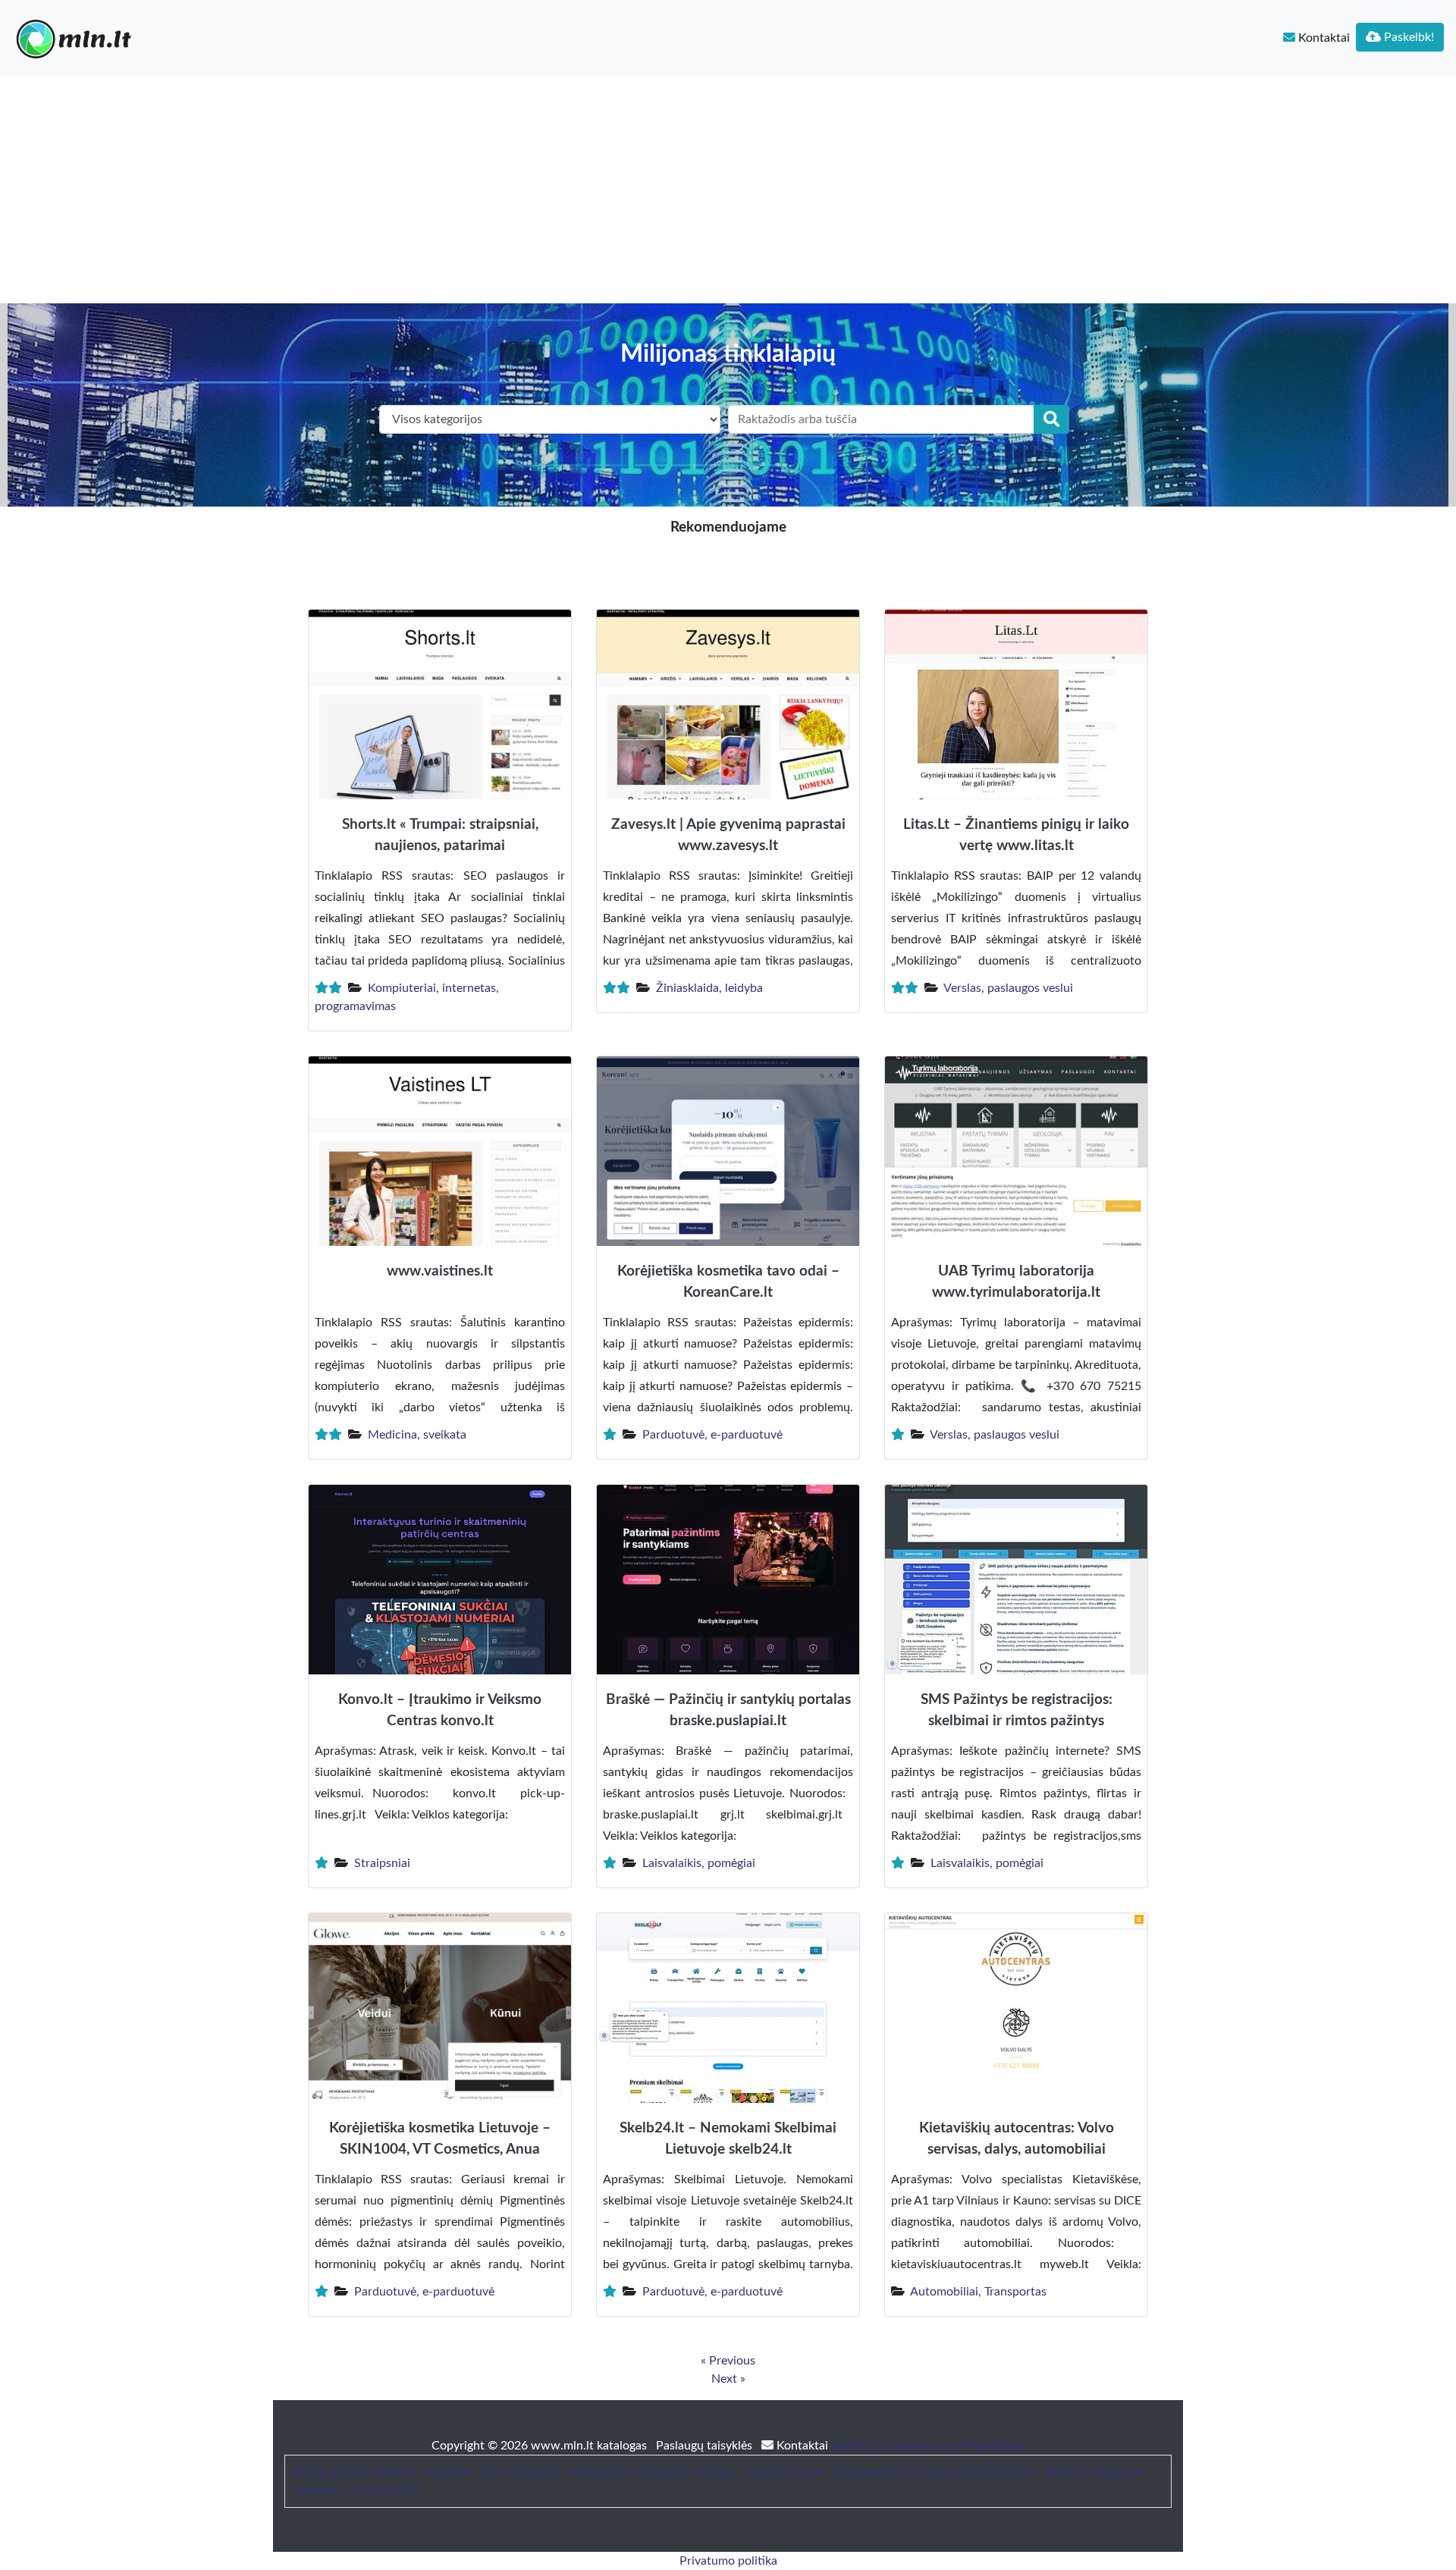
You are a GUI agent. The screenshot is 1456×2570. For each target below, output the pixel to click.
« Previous (728, 2361)
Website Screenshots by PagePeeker (928, 2446)
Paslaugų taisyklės (706, 2446)
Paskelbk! (1407, 37)
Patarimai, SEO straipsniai (491, 2472)
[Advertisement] (728, 190)
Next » (728, 2379)
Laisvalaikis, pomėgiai (699, 1863)
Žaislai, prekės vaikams (353, 2472)
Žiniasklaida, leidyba (709, 988)
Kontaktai (1323, 38)
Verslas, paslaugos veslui (1008, 988)
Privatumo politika (728, 2561)
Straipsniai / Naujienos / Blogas (653, 2472)
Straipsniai (382, 1863)
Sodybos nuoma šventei (356, 2490)
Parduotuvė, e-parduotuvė (712, 1435)
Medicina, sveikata (417, 1435)
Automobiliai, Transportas (978, 2292)
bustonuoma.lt (784, 2472)
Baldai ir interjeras (1093, 2472)
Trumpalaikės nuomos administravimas (934, 2472)
